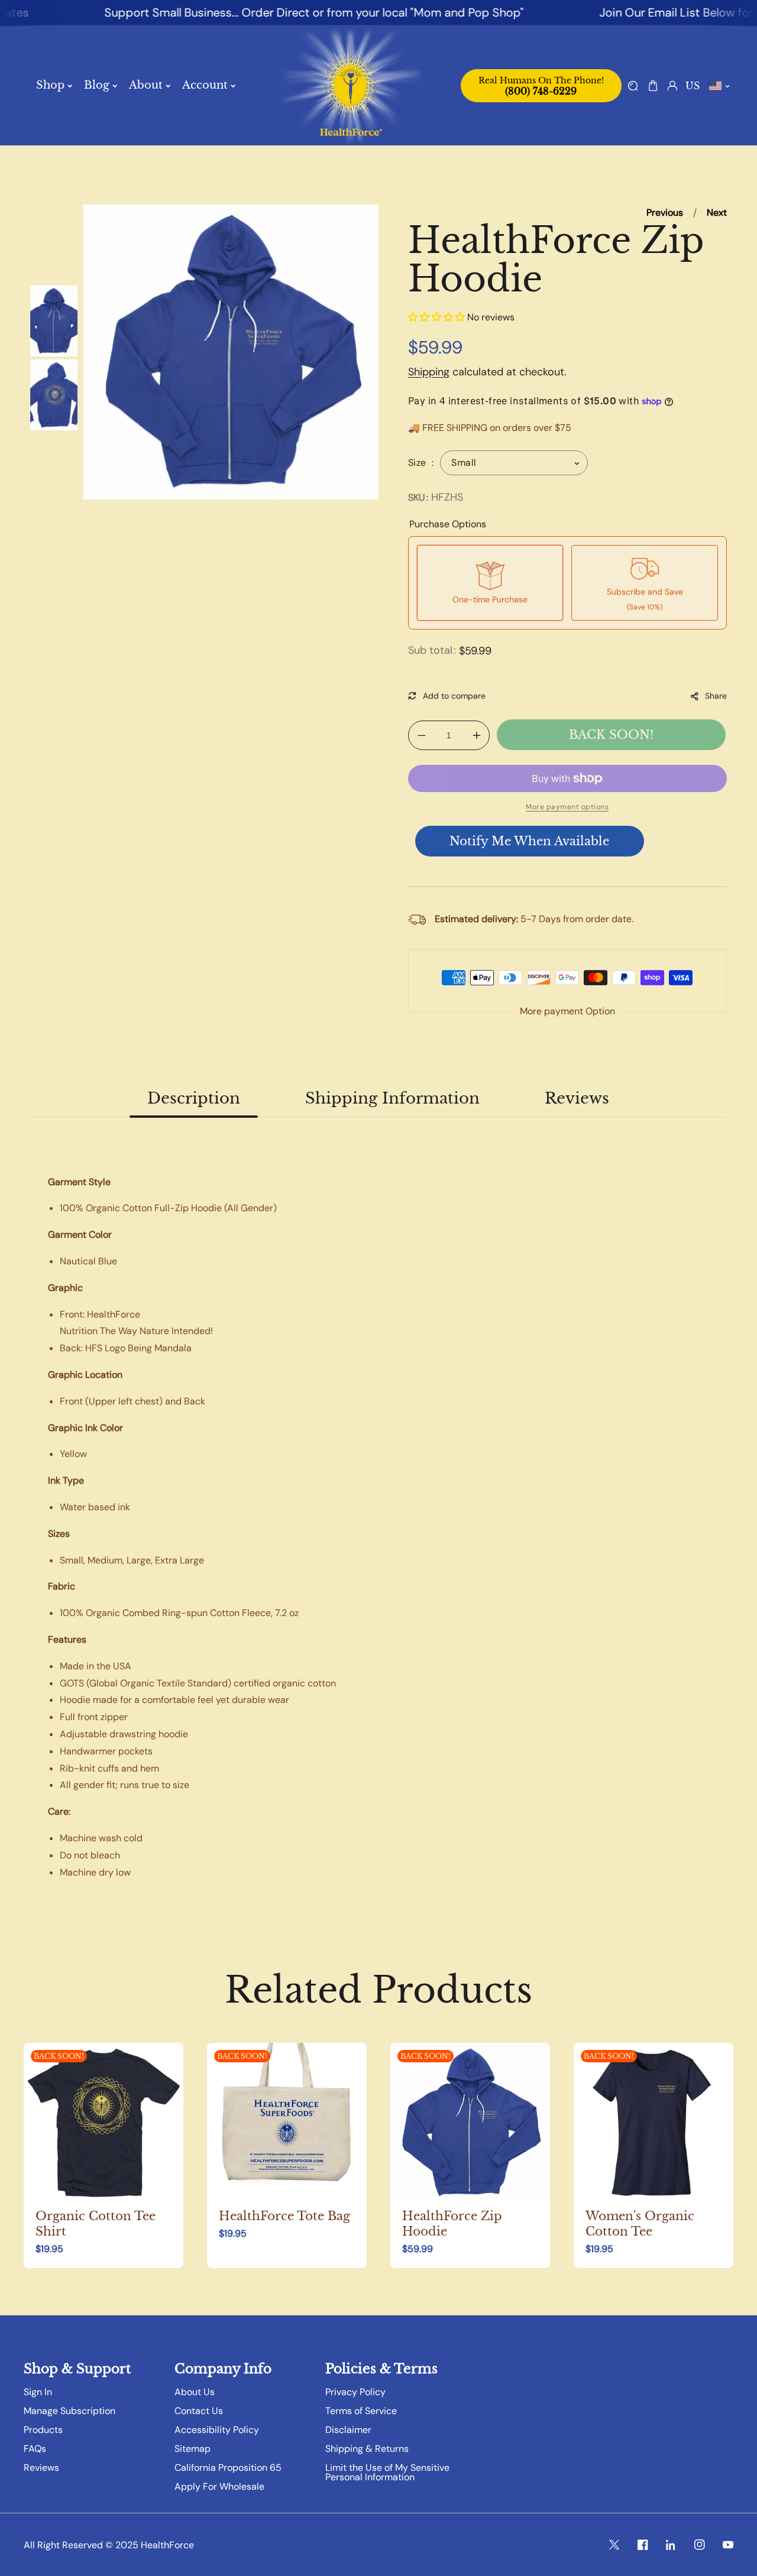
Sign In (38, 2392)
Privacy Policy (355, 2392)
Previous (665, 212)
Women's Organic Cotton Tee (640, 2224)
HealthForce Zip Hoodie (452, 2224)
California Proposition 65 (228, 2468)
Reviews (41, 2468)
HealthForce (167, 2545)
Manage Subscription (69, 2411)
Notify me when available (529, 841)
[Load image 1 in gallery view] (54, 321)
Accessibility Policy (217, 2430)
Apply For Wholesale (219, 2487)
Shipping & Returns (367, 2449)
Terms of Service (361, 2411)
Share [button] (716, 696)
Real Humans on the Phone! (541, 86)
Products (43, 2430)
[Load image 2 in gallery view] (54, 395)
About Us (195, 2392)
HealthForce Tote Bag (284, 2216)
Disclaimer (348, 2430)
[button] (653, 85)
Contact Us (199, 2411)
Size (418, 463)
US (693, 86)
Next (717, 212)
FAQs (35, 2449)
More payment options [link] (567, 807)
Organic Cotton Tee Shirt (96, 2224)
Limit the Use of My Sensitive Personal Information (387, 2473)
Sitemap (193, 2449)
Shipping (429, 372)
